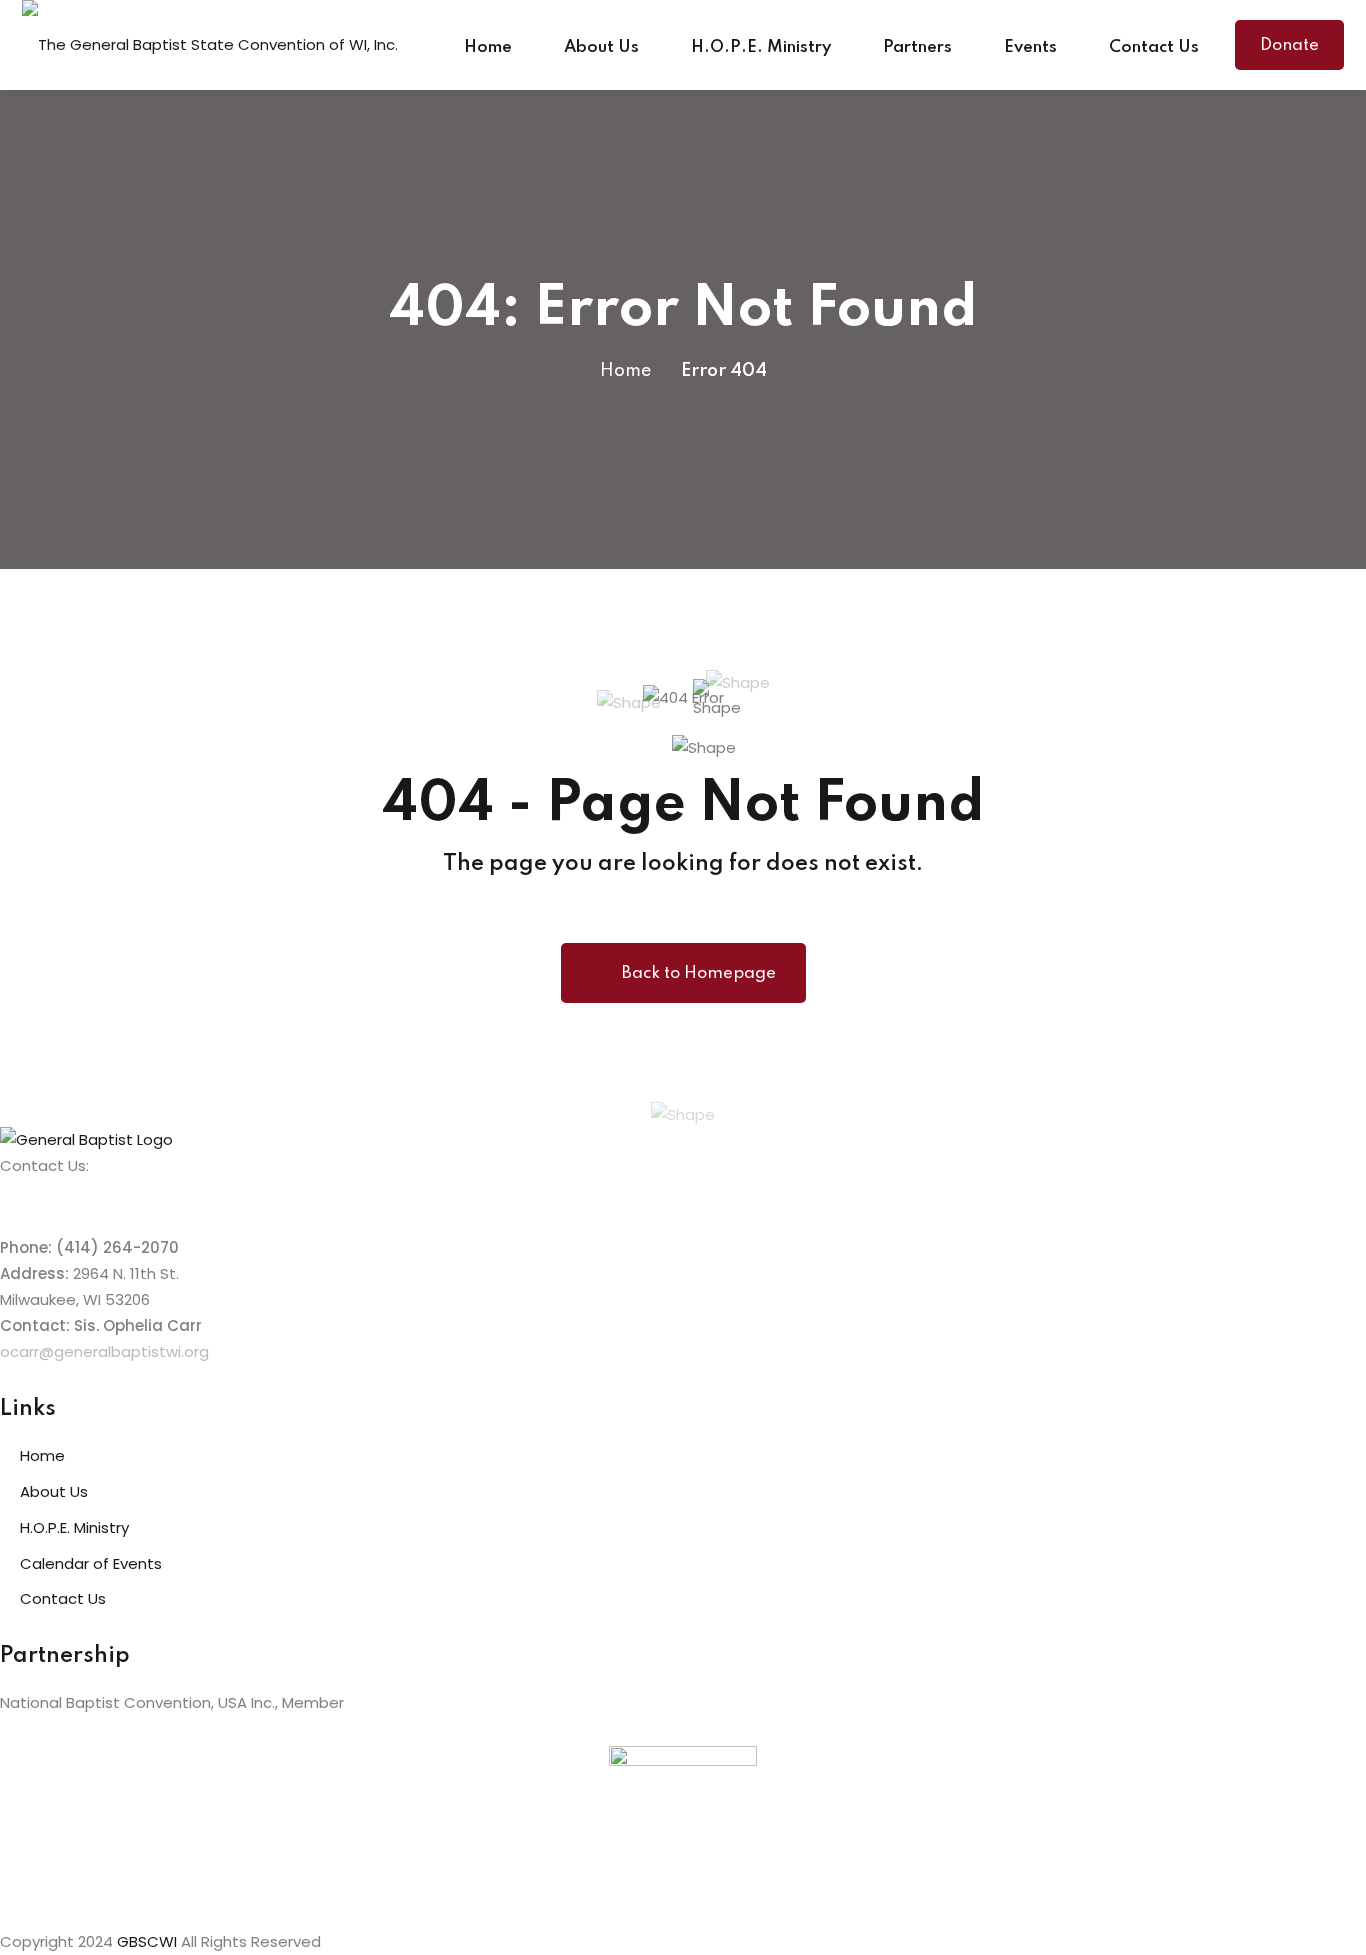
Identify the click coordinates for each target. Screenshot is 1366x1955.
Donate (1289, 45)
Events (1030, 47)
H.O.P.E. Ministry (761, 47)
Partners (917, 47)
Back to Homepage (699, 973)
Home (488, 47)
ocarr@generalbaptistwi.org (104, 1351)
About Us (601, 47)
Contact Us (1154, 47)
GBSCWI (147, 1941)
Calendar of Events (91, 1563)
